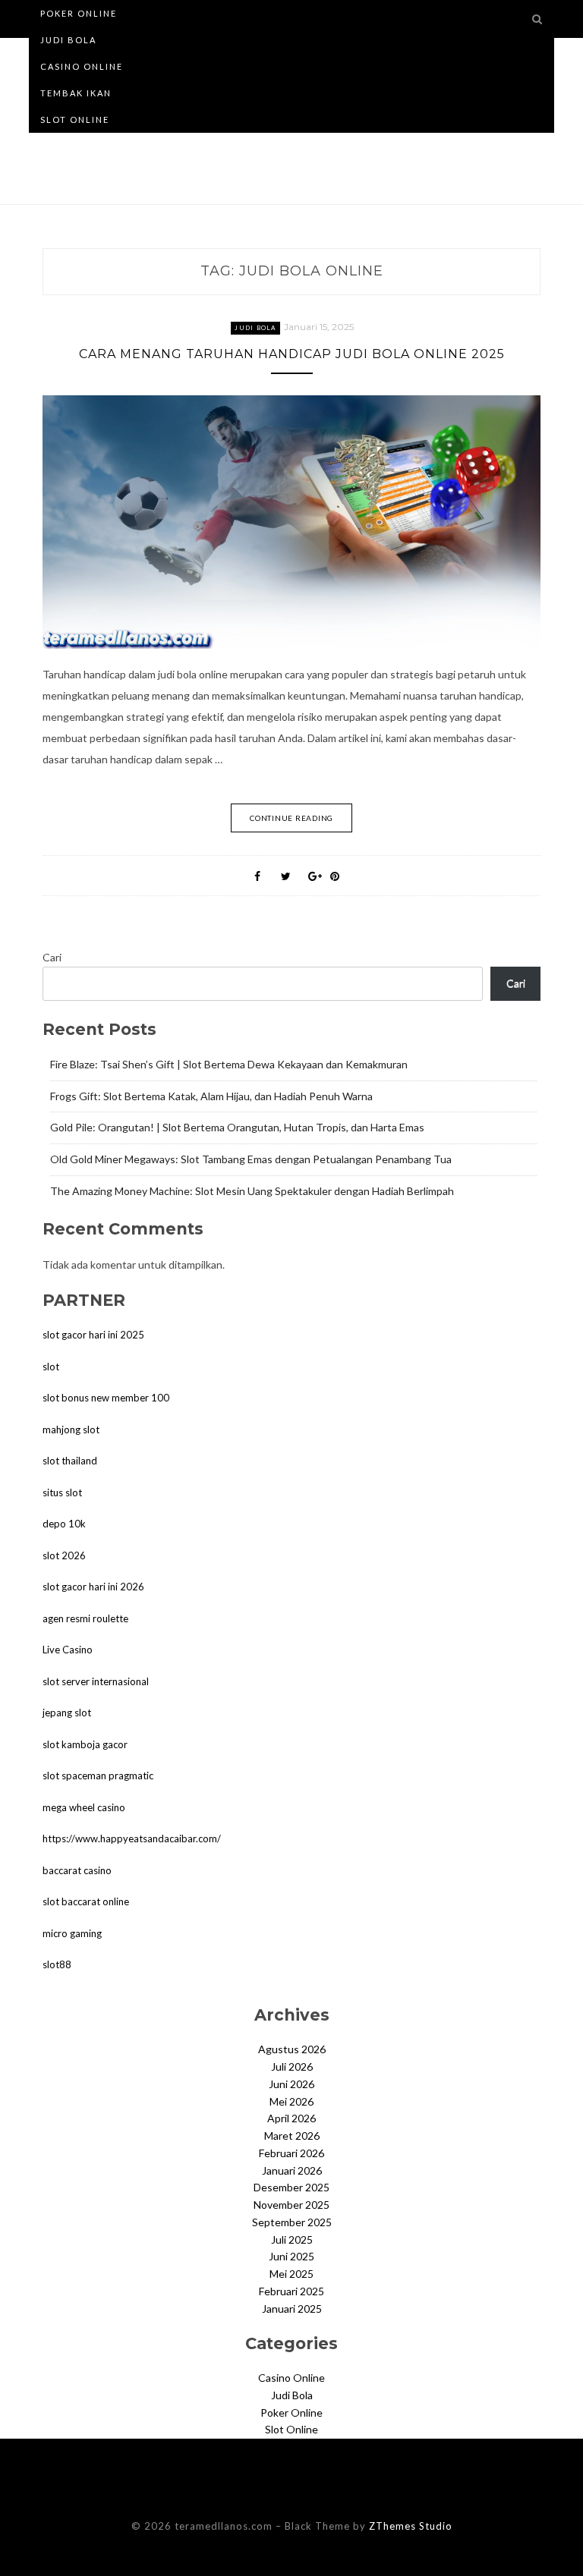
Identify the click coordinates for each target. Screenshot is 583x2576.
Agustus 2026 (292, 2049)
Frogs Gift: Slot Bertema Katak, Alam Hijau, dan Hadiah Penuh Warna (211, 1096)
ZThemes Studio (411, 2526)
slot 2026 (64, 1555)
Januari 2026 (292, 2170)
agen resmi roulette (85, 1618)
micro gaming (72, 1933)
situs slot (62, 1492)
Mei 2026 (291, 2101)
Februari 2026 (291, 2153)
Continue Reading (291, 818)
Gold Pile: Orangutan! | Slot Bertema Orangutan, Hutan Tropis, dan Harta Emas (237, 1127)
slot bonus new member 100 (106, 1398)
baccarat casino (77, 1870)
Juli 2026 (292, 2066)
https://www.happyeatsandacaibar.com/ (132, 1838)
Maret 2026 (292, 2136)
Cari (52, 957)
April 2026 (291, 2118)
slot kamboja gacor (85, 1744)
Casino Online (82, 66)
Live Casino (68, 1650)
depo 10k (64, 1524)
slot (51, 1367)
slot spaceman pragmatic (98, 1776)
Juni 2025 (291, 2256)
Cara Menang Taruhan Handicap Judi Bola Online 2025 (292, 354)
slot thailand (70, 1461)
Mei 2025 (291, 2274)
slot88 (57, 1964)
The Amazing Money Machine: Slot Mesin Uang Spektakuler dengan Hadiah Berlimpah (252, 1191)
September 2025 (292, 2222)
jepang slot (67, 1713)
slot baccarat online (86, 1901)
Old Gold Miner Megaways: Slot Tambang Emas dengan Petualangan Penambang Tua (251, 1159)
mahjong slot (71, 1430)
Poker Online (79, 13)
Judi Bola (68, 40)
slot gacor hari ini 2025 (93, 1335)
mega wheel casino (84, 1807)
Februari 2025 (291, 2291)
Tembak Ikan (76, 93)
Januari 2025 (292, 2309)
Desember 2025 (291, 2187)
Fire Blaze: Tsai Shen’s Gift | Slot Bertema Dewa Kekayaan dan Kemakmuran (229, 1064)
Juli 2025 (292, 2239)
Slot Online (75, 120)
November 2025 (291, 2205)
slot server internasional (96, 1681)
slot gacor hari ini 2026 (93, 1587)
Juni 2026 (291, 2084)
